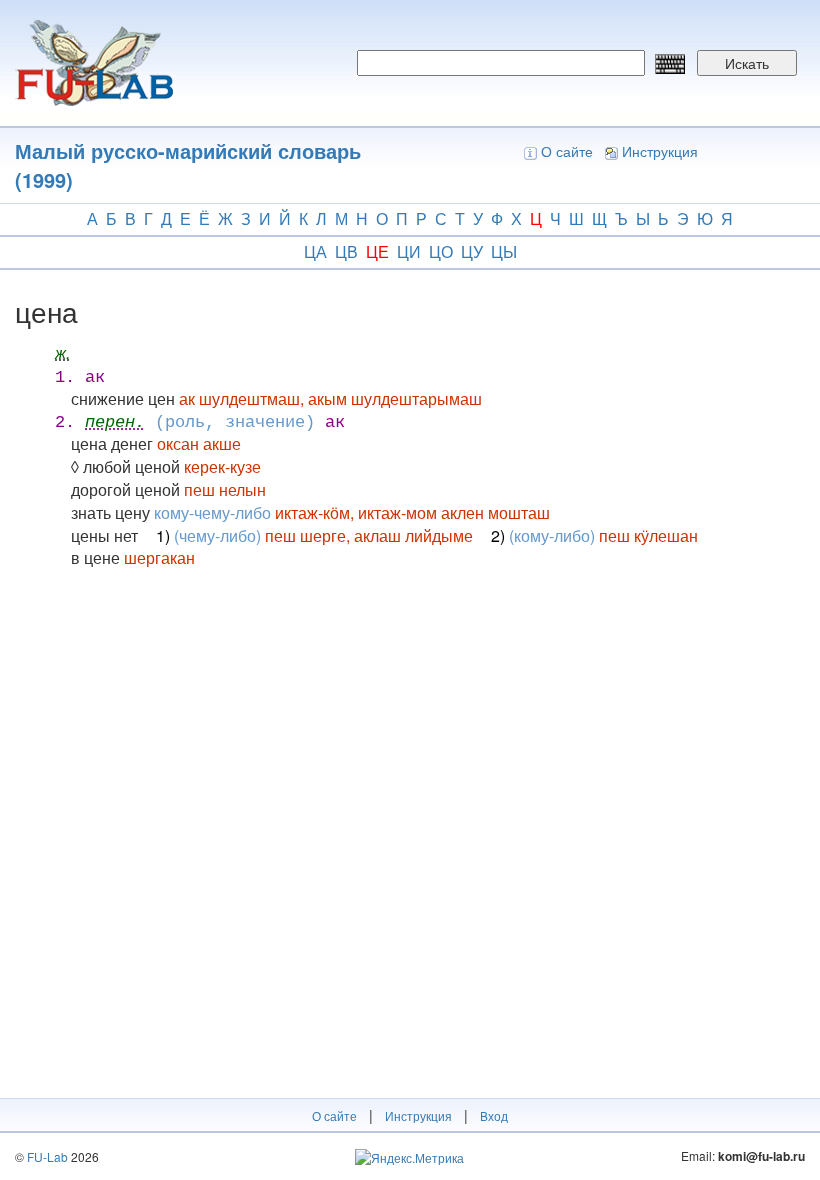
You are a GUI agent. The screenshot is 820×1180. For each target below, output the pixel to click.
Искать (747, 63)
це (377, 251)
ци (409, 251)
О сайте (567, 151)
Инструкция (660, 151)
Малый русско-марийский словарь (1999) (188, 165)
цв (346, 251)
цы (504, 251)
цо (441, 251)
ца (315, 251)
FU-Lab (47, 1156)
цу (472, 251)
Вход (494, 1115)
